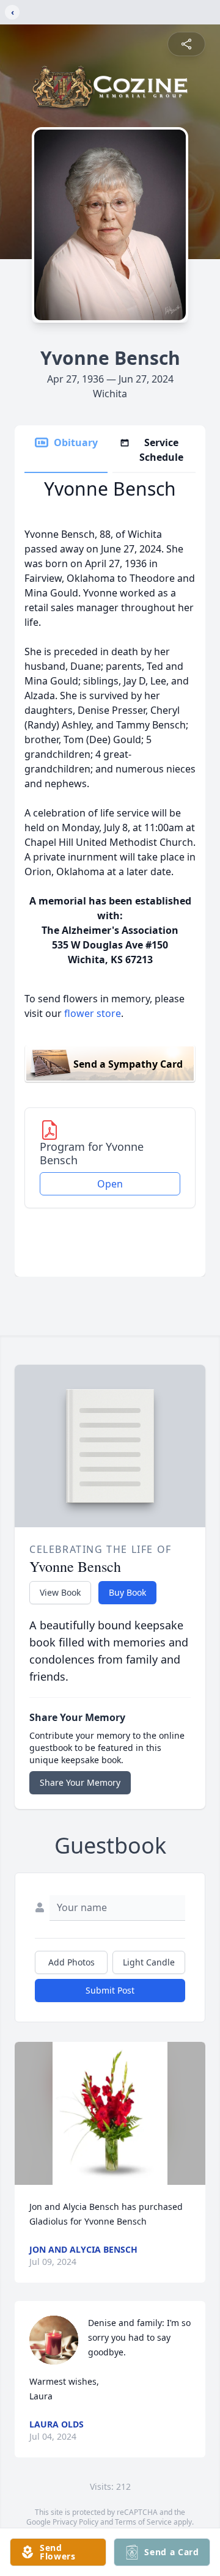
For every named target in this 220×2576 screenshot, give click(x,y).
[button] (110, 2113)
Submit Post (110, 1990)
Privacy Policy (75, 2522)
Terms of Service (143, 2522)
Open (110, 1184)
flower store (93, 1013)
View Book (60, 1592)
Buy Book (127, 1592)
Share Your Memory (80, 1782)
